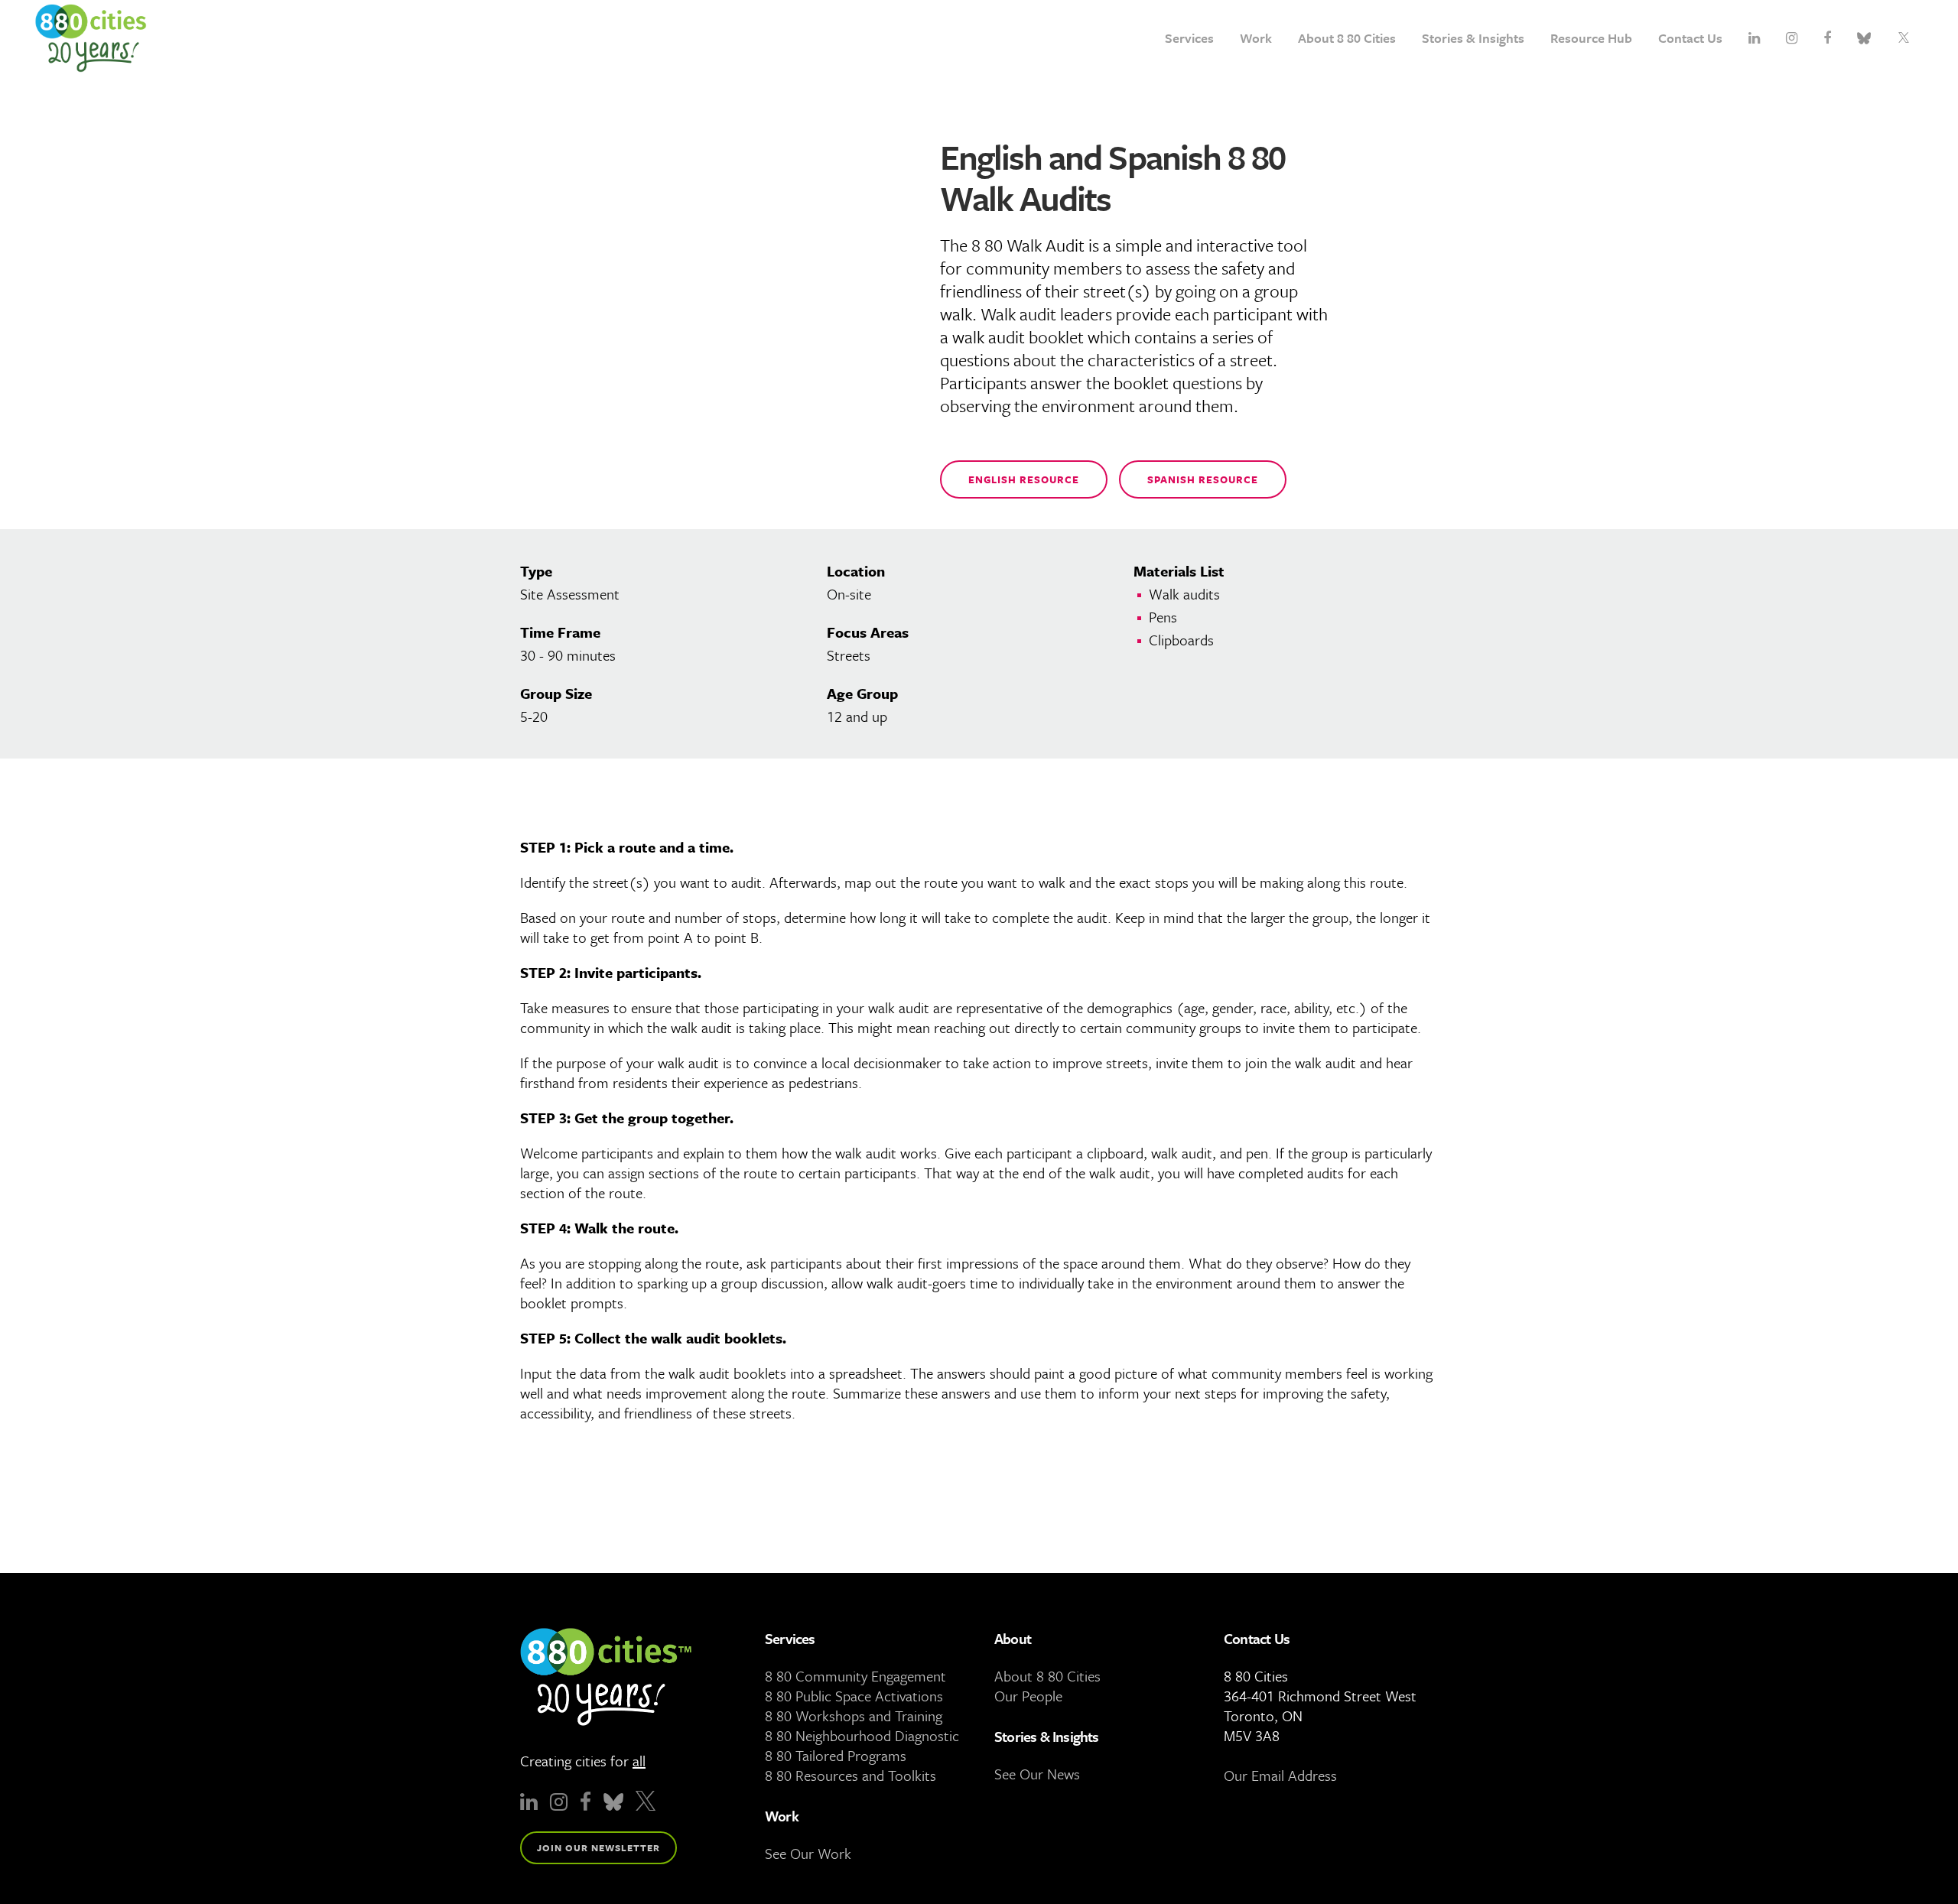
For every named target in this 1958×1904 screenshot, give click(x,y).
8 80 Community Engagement (855, 1676)
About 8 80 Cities (1047, 1676)
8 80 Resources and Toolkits (851, 1775)
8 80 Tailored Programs (836, 1755)
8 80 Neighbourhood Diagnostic (862, 1735)
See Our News (1037, 1774)
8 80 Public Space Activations (854, 1696)
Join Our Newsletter (598, 1847)
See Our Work (808, 1853)
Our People (1028, 1696)
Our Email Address (1280, 1775)
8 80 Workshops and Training (854, 1716)
